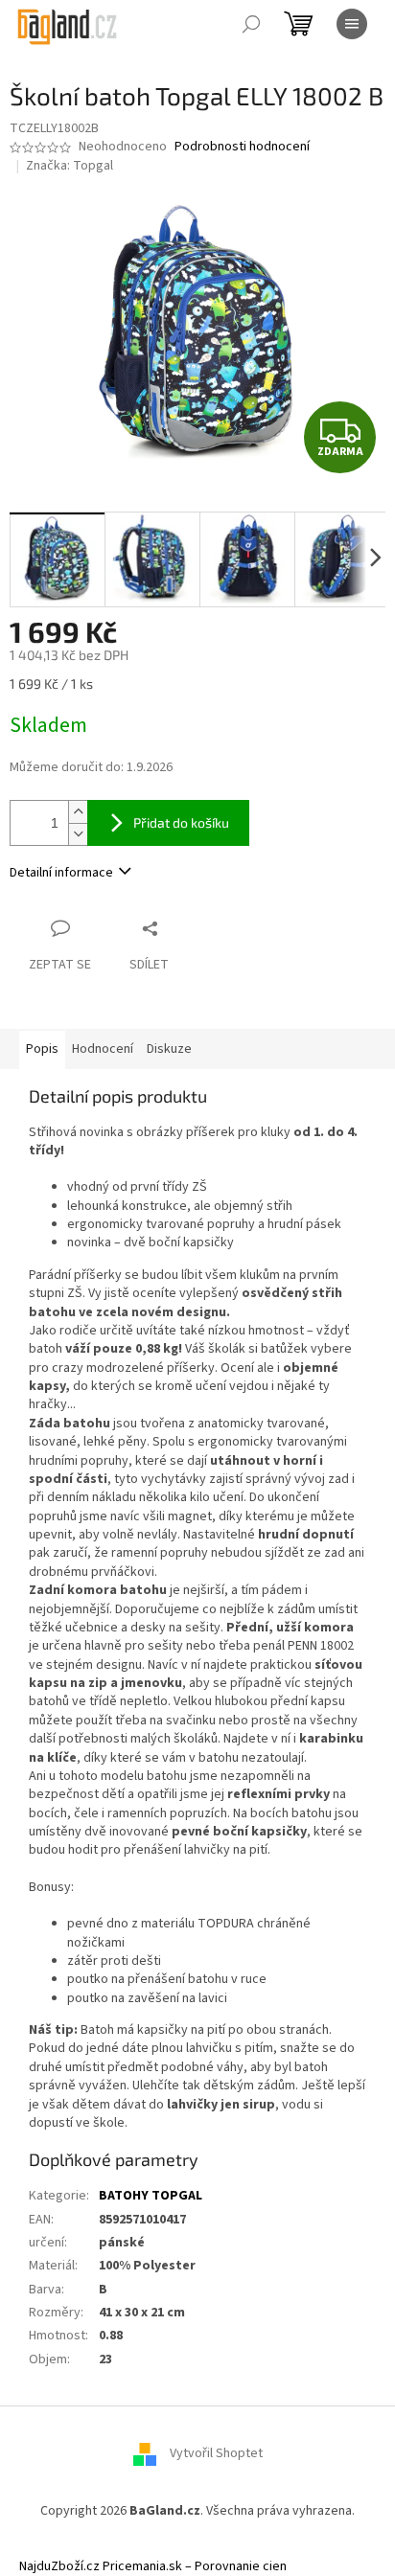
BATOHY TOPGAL (151, 2196)
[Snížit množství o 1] (78, 834)
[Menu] (352, 24)
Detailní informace (61, 873)
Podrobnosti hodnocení (242, 147)
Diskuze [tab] (169, 1049)
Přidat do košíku (181, 822)
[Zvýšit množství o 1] (78, 812)
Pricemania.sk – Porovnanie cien (195, 2566)
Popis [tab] (42, 1049)
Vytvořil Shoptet (216, 2454)
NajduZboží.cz (59, 2566)
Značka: (70, 166)
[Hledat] (251, 24)
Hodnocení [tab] (103, 1049)
